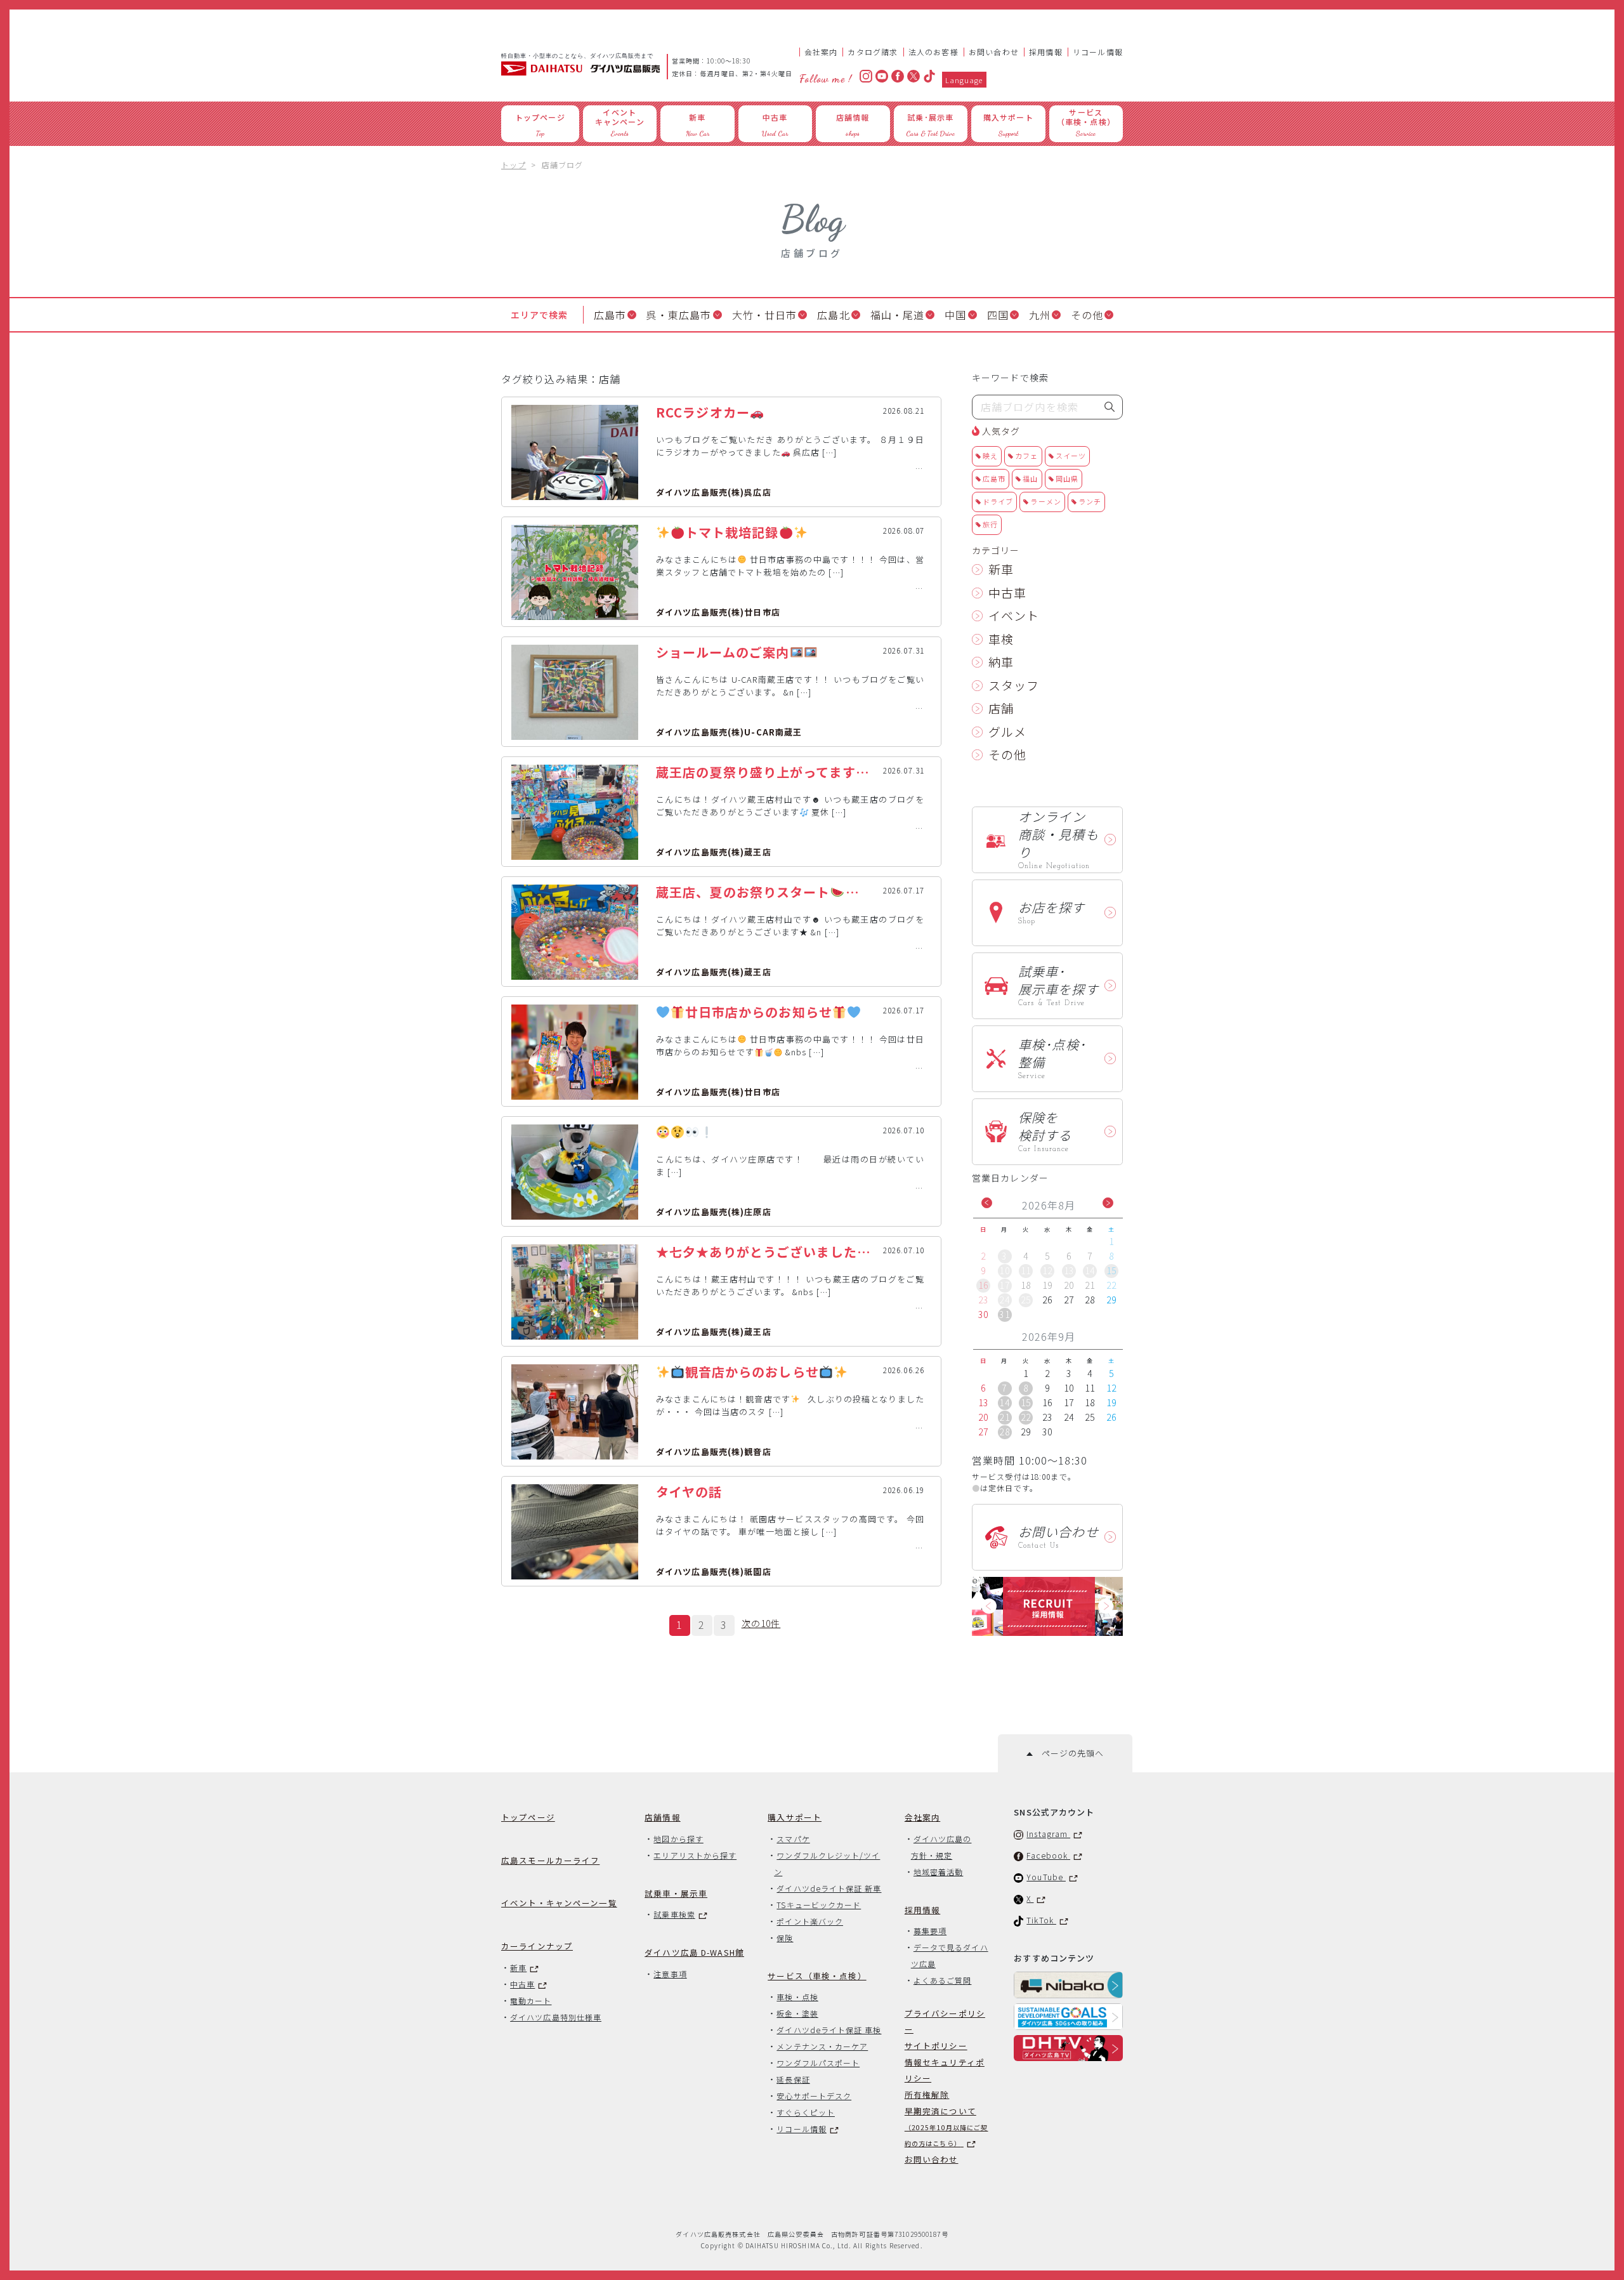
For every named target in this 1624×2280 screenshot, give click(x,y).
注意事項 (670, 1974)
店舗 (1001, 708)
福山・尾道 (898, 315)
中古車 (1007, 592)
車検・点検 (797, 1997)
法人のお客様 (933, 52)
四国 (998, 315)
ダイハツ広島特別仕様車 (556, 2017)
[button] (987, 1203)
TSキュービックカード (819, 1905)
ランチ (1090, 501)
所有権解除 (927, 2094)
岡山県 (1067, 478)
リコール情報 (1098, 52)
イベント (1014, 615)
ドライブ (998, 501)
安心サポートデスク (814, 2096)
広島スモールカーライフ (550, 1860)
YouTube (1046, 1877)
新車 (1001, 569)
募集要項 (930, 1931)
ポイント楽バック (810, 1921)
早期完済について (946, 2126)
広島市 (610, 315)
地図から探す (678, 1839)
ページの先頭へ (1068, 1753)
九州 (1040, 315)
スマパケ (793, 1839)
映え (990, 456)
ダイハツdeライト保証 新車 (829, 1888)
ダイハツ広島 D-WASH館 (694, 1952)
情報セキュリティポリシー (945, 2070)
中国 (955, 315)
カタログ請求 (873, 52)
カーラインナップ (537, 1946)
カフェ (1026, 456)
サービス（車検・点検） (817, 1976)
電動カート (531, 2000)
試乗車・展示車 (676, 1893)
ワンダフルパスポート (818, 2063)
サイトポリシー (936, 2046)
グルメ (1007, 731)
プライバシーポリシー (945, 2021)
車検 (1001, 639)
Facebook (1048, 1855)
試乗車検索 (674, 1914)
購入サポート (795, 1817)
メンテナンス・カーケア (822, 2046)
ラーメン (1045, 501)
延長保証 (793, 2079)
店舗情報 (663, 1817)
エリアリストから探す (695, 1855)
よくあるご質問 (943, 1980)
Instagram (1048, 1834)
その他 (1087, 315)
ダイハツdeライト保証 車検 (829, 2030)
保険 (785, 1938)
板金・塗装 (797, 2013)
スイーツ (1071, 456)
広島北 (833, 315)
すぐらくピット (806, 2112)
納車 (1001, 662)
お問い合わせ (994, 52)
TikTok (1041, 1920)
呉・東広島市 (679, 315)
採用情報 (1046, 52)
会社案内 (821, 52)
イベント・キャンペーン (559, 1903)
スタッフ (1014, 685)
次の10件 (761, 1623)
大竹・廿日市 (765, 315)
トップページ (528, 1817)
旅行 (990, 524)
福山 (1030, 478)
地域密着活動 (938, 1872)
